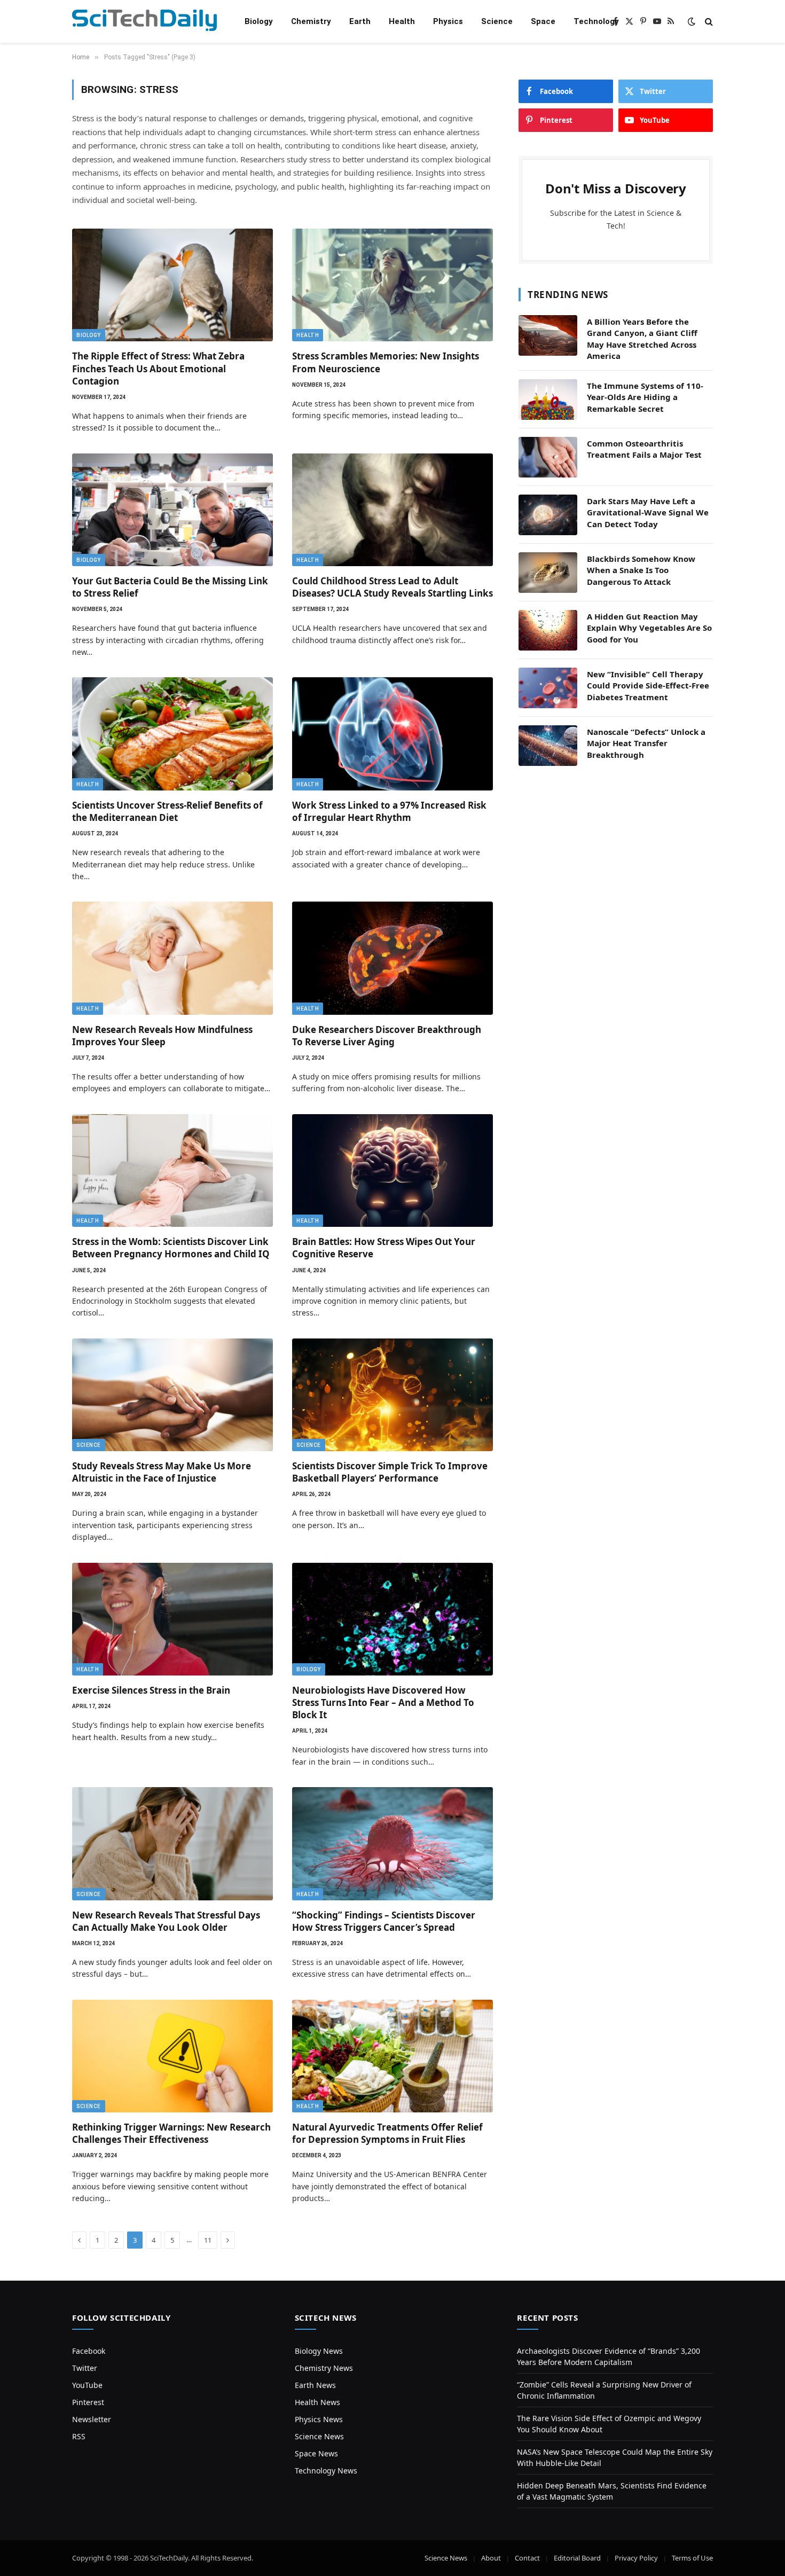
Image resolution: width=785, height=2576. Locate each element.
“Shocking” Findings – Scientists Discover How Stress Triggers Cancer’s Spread (384, 1921)
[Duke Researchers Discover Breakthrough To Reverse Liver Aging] (392, 958)
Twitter (85, 2368)
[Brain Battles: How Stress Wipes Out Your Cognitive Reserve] (392, 1171)
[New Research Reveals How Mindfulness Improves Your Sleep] (172, 958)
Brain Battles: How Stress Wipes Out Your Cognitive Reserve (384, 1248)
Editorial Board (577, 2558)
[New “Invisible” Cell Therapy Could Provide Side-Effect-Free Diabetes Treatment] (548, 688)
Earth (360, 21)
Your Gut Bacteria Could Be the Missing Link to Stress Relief (170, 587)
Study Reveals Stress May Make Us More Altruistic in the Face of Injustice (162, 1472)
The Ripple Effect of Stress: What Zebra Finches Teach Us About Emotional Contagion (158, 368)
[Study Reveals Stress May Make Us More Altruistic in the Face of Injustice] (172, 1395)
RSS (79, 2436)
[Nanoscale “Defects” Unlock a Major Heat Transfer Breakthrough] (548, 746)
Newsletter (92, 2419)
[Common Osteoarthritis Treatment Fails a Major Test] (548, 457)
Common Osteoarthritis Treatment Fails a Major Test (644, 449)
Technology (596, 21)
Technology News (326, 2471)
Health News (317, 2402)
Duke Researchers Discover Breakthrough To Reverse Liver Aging (387, 1036)
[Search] (708, 22)
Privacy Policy (636, 2558)
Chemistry (311, 21)
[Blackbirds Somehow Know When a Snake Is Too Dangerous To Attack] (548, 573)
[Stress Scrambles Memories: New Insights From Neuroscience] (392, 285)
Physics (448, 21)
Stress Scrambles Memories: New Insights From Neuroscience (386, 362)
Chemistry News (324, 2368)
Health (402, 21)
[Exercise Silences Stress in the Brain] (172, 1619)
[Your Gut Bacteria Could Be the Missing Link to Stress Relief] (172, 510)
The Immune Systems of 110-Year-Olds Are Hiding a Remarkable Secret (645, 397)
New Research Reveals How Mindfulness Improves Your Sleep (162, 1036)
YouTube (87, 2385)
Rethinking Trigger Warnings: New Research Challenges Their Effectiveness (171, 2133)
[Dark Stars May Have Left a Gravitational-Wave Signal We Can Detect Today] (548, 515)
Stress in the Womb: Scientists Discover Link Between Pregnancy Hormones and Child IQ (171, 1248)
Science (497, 21)
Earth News (315, 2385)
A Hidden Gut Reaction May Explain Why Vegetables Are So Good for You (649, 628)
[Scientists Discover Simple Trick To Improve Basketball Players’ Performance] (392, 1395)
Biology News (319, 2351)
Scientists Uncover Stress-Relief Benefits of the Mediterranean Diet (167, 811)
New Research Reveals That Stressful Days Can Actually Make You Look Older (166, 1921)
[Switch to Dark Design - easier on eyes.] (692, 21)
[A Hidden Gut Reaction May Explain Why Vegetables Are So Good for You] (548, 630)
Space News (316, 2453)
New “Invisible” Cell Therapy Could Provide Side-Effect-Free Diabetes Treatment (648, 686)
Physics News (319, 2419)
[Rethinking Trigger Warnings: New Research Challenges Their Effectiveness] (172, 2056)
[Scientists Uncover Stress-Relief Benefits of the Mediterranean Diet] (172, 734)
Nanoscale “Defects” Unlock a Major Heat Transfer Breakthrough (646, 743)
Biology (259, 21)
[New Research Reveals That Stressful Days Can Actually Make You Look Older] (172, 1844)
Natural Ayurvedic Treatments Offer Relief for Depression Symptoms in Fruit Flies (387, 2133)
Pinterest (88, 2402)
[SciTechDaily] (144, 22)
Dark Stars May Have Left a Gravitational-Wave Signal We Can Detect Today (648, 512)
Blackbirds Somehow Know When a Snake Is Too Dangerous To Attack (641, 570)
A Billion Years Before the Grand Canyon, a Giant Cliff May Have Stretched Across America (642, 339)
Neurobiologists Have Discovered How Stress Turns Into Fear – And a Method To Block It (383, 1702)
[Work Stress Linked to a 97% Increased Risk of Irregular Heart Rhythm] (392, 734)
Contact (527, 2558)
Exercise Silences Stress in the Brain (151, 1690)
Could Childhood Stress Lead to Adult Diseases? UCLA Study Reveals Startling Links (392, 587)
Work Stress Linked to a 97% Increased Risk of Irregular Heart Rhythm (389, 811)
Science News (319, 2436)
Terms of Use (692, 2558)
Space (543, 21)
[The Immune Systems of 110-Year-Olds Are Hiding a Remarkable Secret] (548, 400)
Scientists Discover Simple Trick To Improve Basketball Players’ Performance (390, 1472)
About (491, 2558)
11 (208, 2240)
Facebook (89, 2351)
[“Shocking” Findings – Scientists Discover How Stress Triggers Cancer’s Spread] (392, 1844)
